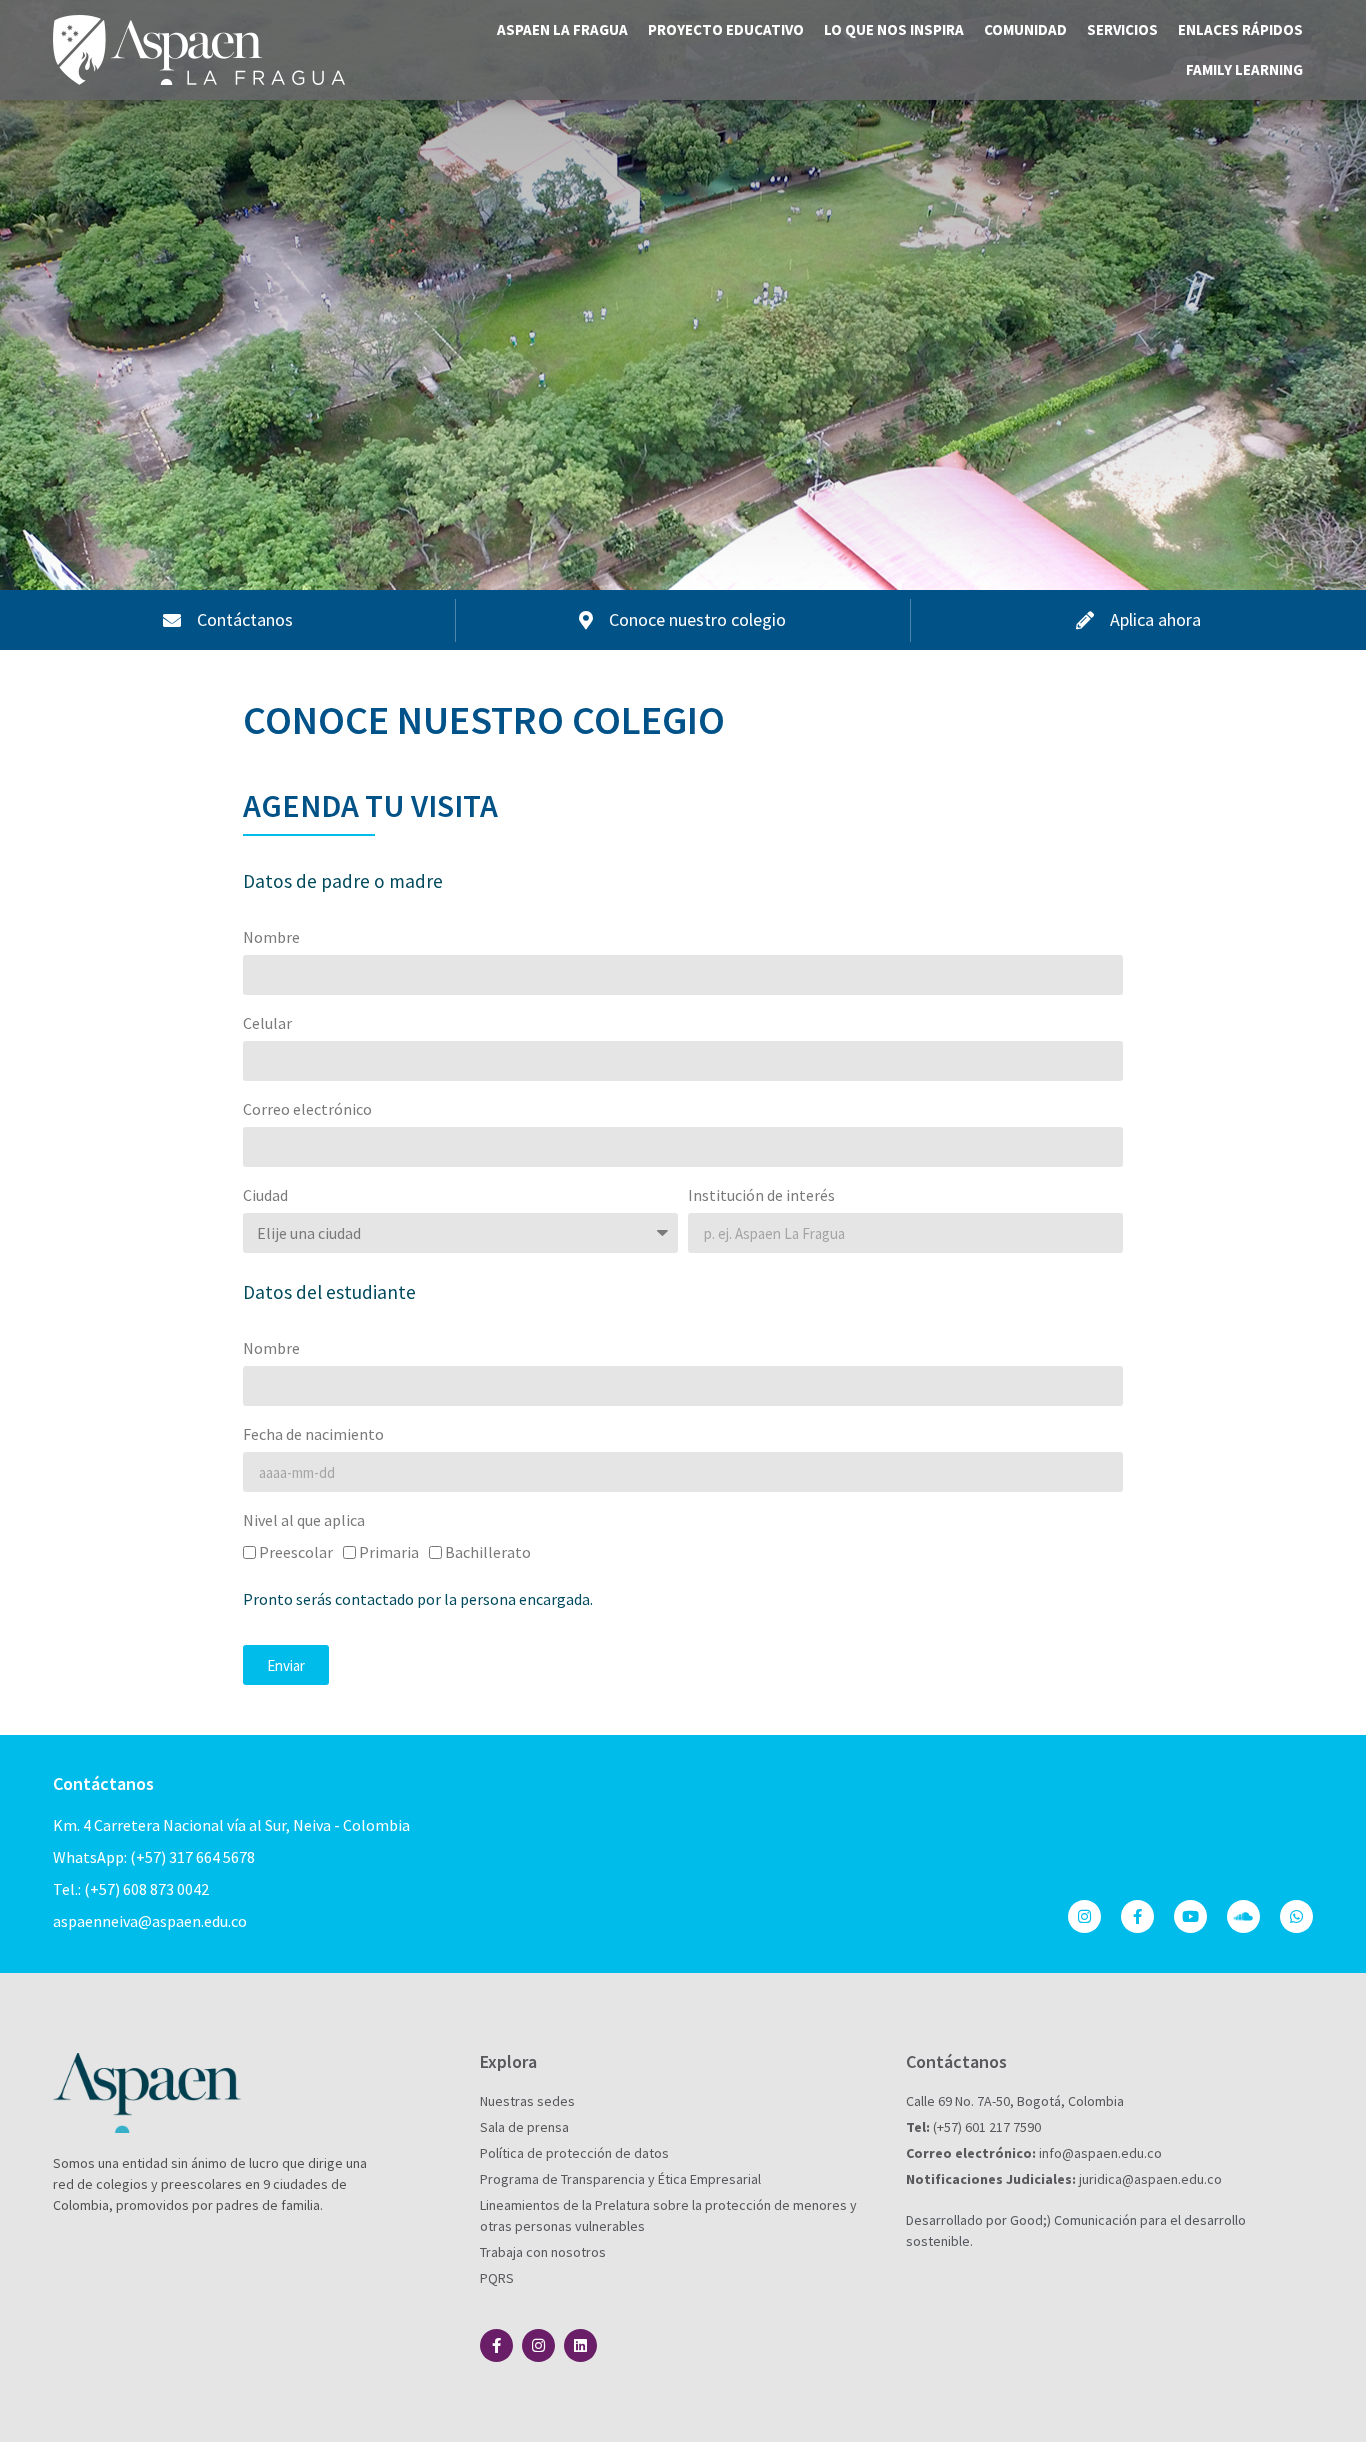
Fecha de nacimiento (313, 1435)
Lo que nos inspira (894, 29)
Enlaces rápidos (1240, 29)
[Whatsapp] (1296, 1916)
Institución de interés (761, 1196)
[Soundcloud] (1243, 1916)
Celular (267, 1024)
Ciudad (265, 1196)
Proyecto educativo (726, 29)
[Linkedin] (580, 2345)
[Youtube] (1190, 1916)
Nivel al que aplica (304, 1521)
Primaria (389, 1552)
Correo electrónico (307, 1110)
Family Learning (1244, 69)
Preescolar (296, 1552)
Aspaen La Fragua (562, 29)
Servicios (1122, 29)
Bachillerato (488, 1552)
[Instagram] (1084, 1916)
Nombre (271, 938)
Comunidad (1025, 29)
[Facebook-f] (1137, 1916)
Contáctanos (103, 1783)
